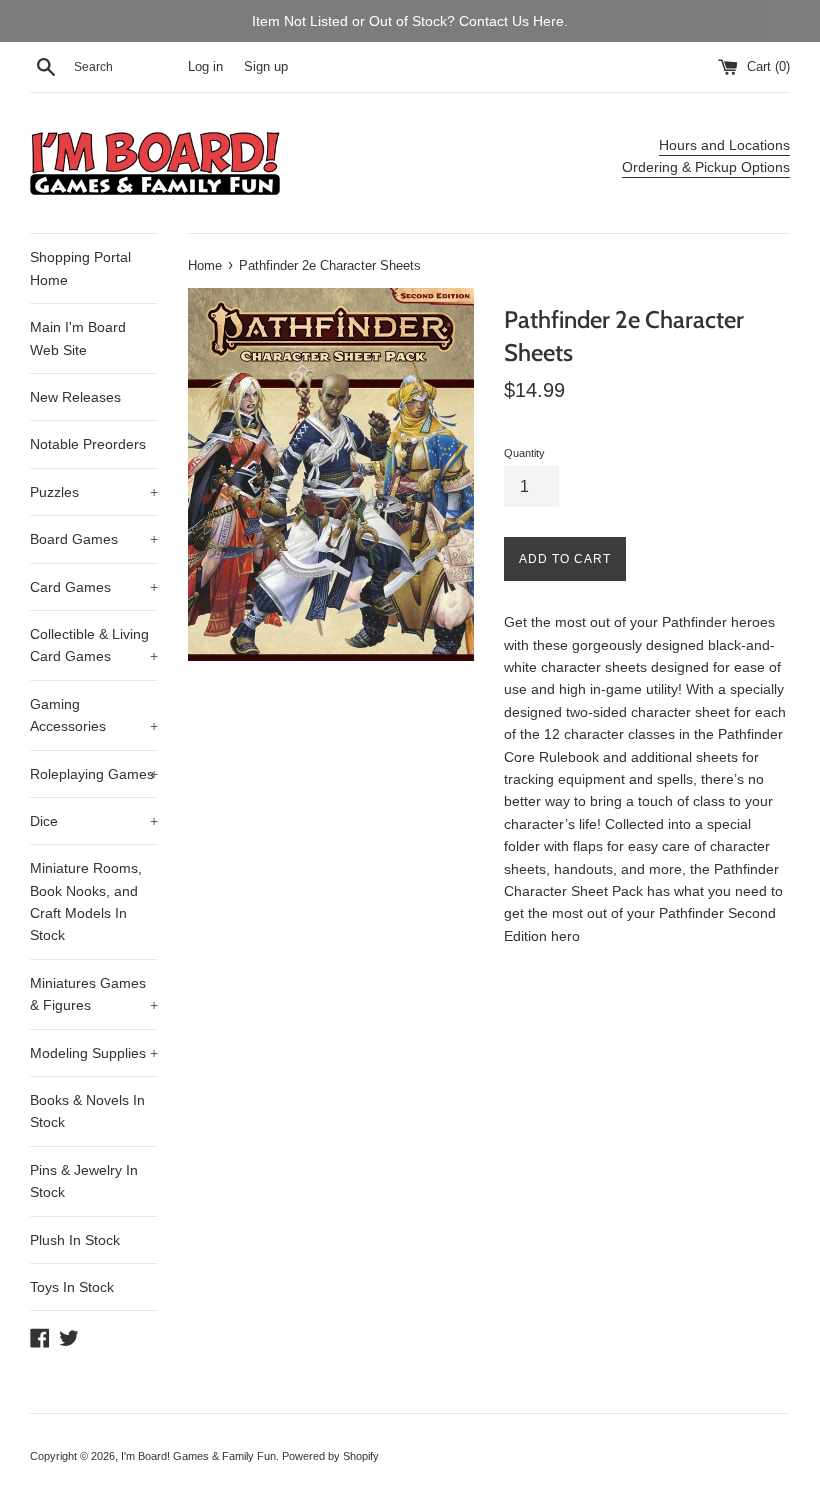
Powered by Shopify (330, 1456)
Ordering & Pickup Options (706, 167)
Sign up (266, 67)
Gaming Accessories (94, 715)
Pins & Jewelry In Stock (84, 1181)
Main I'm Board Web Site (78, 338)
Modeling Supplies (94, 1053)
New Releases (75, 397)
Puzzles (94, 492)
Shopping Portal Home (80, 268)
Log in (205, 67)
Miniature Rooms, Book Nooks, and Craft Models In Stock (86, 901)
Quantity (524, 453)
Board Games (94, 539)
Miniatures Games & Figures (94, 994)
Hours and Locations (724, 145)
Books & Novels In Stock (87, 1111)
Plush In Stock (75, 1240)
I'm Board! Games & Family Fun (198, 1456)
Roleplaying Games (94, 774)
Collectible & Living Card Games (94, 645)
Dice (94, 821)
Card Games (94, 587)
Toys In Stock (72, 1287)
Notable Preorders (88, 444)
